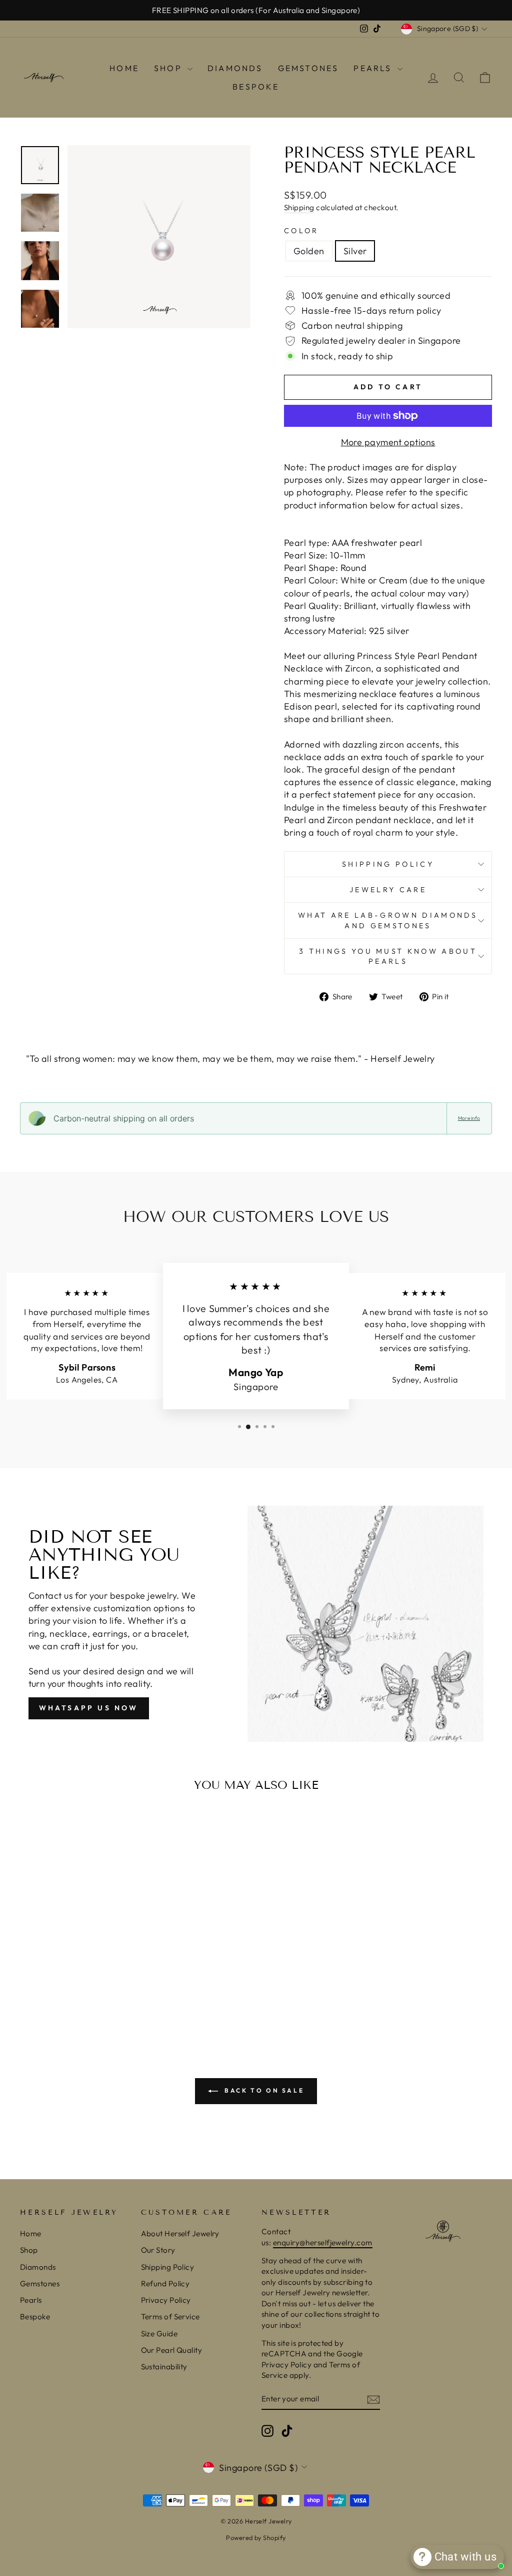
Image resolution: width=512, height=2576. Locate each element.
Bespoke (256, 87)
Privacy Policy (166, 2300)
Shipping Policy (388, 864)
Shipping (299, 207)
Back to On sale (263, 2090)
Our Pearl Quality (172, 2350)
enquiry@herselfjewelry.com (323, 2242)
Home (124, 68)
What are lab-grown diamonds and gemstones (388, 920)
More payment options (388, 442)
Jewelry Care (388, 890)
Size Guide (159, 2334)
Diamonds (235, 68)
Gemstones (308, 68)
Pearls (374, 68)
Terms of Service (170, 2317)
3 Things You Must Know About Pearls (388, 956)
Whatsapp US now (89, 1708)
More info (469, 1118)
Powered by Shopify (256, 2537)
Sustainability (164, 2367)
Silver (355, 251)
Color (301, 231)
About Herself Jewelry (180, 2233)
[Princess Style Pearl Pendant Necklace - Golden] (68, 1994)
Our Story (158, 2250)
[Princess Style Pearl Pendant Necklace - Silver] (82, 1994)
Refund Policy (165, 2284)
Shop (169, 68)
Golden (309, 251)
